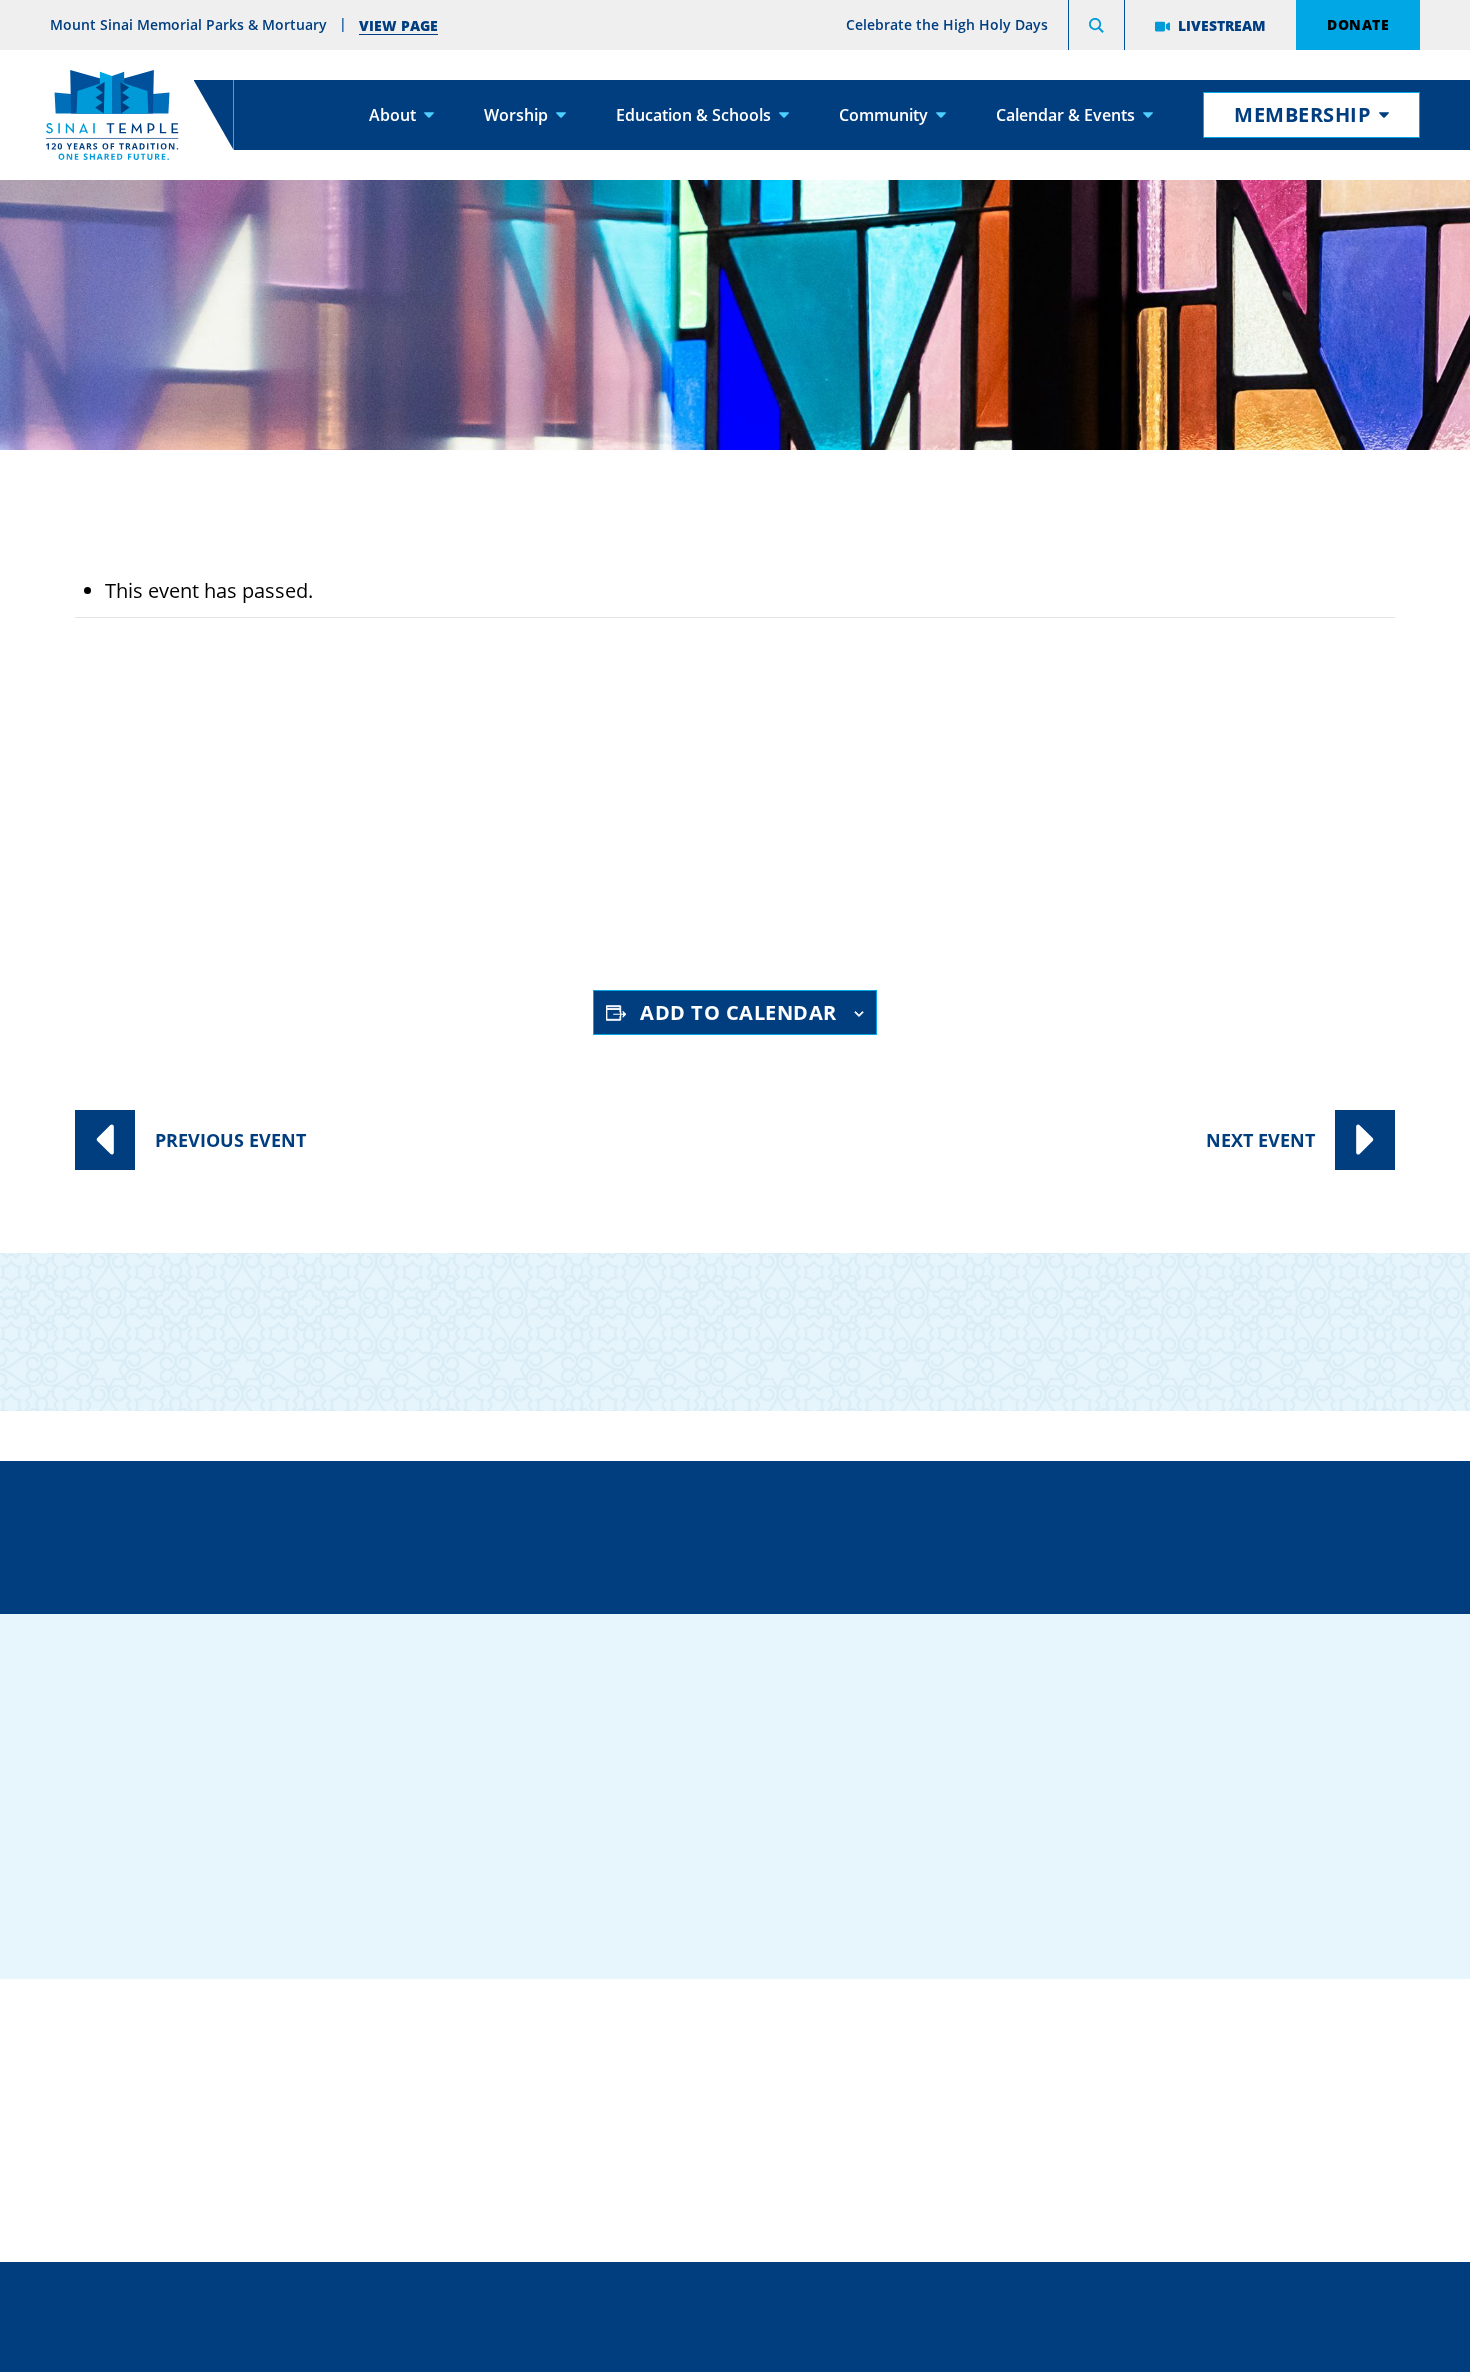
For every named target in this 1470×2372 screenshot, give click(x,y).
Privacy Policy (824, 2296)
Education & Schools (693, 115)
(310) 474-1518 (556, 1534)
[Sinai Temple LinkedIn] (1125, 1867)
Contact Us (852, 1534)
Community (883, 115)
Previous (230, 1140)
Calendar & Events (1065, 115)
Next (1260, 1140)
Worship (516, 115)
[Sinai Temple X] (1185, 1867)
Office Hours (1143, 1534)
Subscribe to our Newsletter (1130, 1315)
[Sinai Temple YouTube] (1305, 1867)
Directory (274, 1534)
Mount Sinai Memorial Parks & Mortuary (1213, 2153)
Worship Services (286, 825)
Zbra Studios (784, 2342)
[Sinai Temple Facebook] (1065, 1867)
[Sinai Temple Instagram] (1245, 1867)
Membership (1302, 114)
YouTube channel (592, 899)
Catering (724, 2030)
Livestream (1222, 25)
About (392, 115)
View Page (398, 25)
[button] (1096, 28)
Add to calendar (738, 1012)
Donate (1358, 24)
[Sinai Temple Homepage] (112, 115)
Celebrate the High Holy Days (947, 24)
